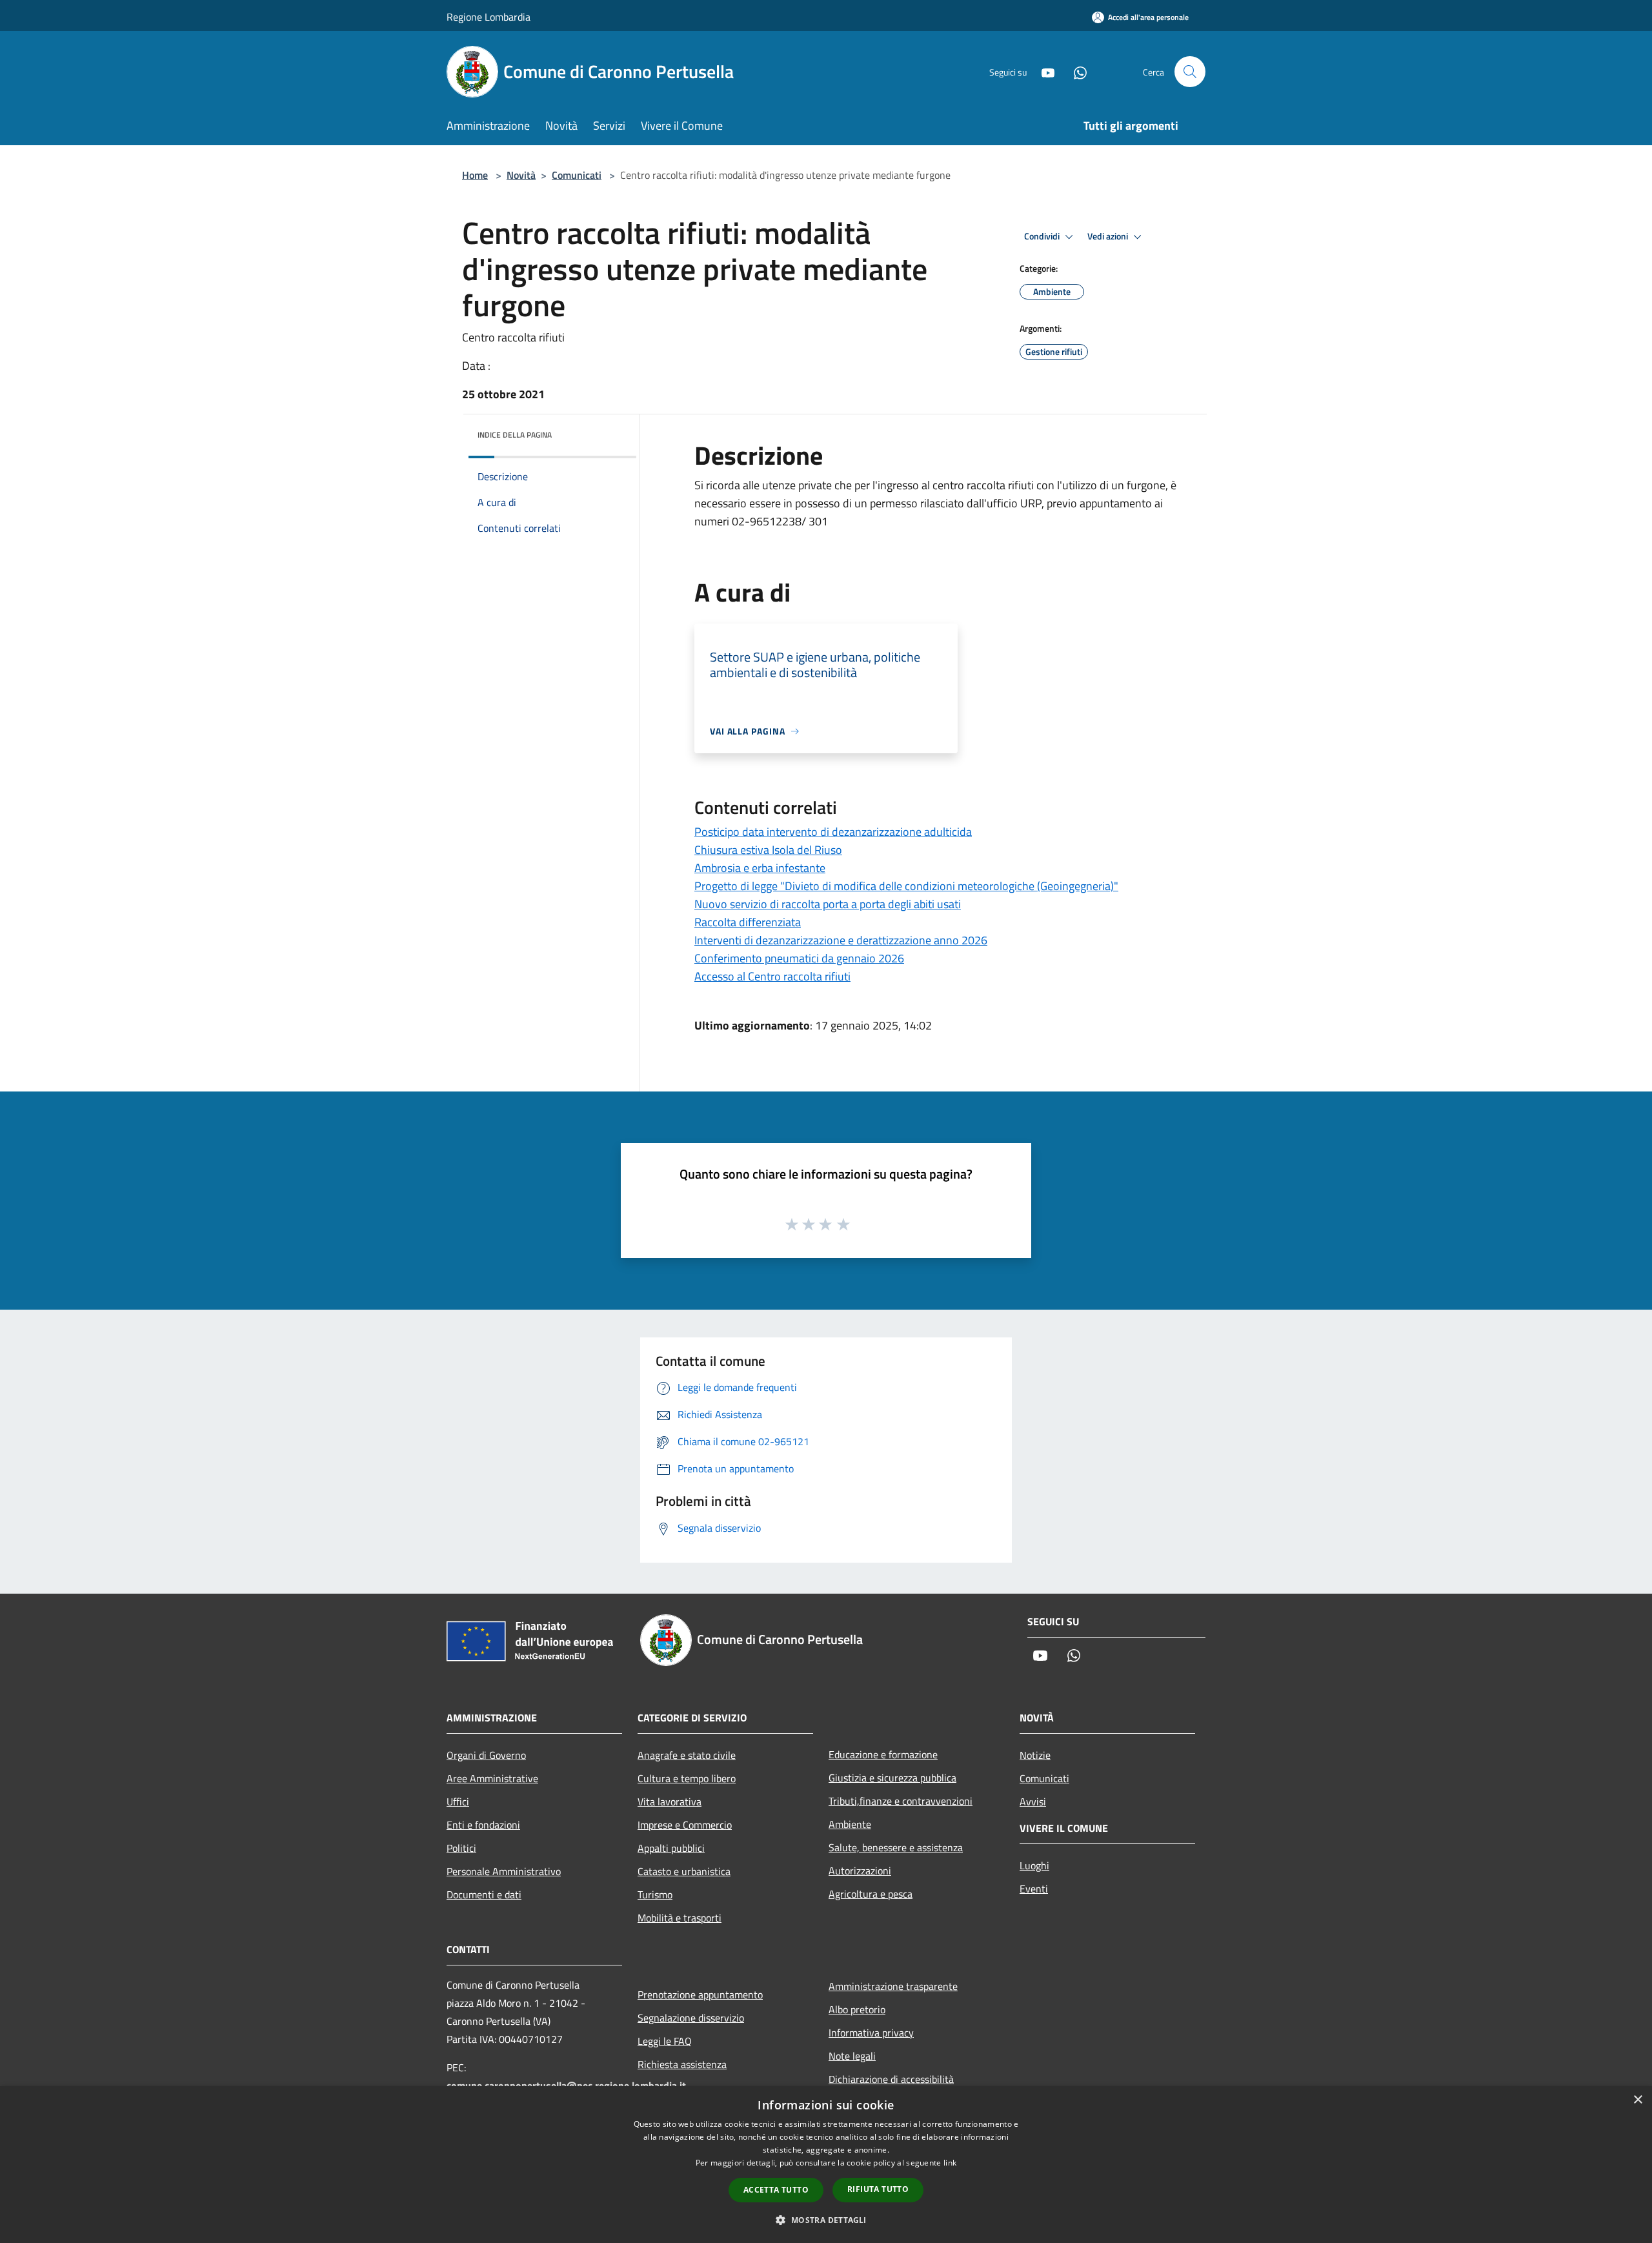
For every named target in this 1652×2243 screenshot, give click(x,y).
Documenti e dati (484, 1894)
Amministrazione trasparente (893, 1986)
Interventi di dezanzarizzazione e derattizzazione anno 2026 (841, 940)
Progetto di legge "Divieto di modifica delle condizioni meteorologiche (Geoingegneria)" (906, 886)
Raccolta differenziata (748, 922)
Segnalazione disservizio (691, 2018)
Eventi (1034, 1889)
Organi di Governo (486, 1755)
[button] (826, 2220)
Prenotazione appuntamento (700, 1994)
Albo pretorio (857, 2009)
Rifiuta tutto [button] (878, 2189)
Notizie (1035, 1755)
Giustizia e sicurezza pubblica (892, 1778)
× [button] (1637, 2100)
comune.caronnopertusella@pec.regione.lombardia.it (566, 2086)
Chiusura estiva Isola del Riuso (768, 850)
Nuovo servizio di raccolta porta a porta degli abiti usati (828, 904)
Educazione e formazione (883, 1754)
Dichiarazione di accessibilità (891, 2079)
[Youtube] (1043, 71)
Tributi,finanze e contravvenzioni (901, 1801)
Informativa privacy (871, 2033)
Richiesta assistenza (682, 2064)
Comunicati (577, 175)
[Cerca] (1190, 72)
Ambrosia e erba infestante (760, 868)
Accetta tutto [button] (776, 2190)
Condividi (1043, 236)
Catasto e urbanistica (684, 1871)
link (950, 2163)
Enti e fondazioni (483, 1825)
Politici (461, 1848)
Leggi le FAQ (665, 2041)
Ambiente (850, 1824)
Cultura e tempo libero (687, 1778)
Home (475, 175)
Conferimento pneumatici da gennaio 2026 (799, 958)
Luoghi (1034, 1865)
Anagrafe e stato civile (687, 1755)
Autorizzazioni (860, 1871)
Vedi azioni (1109, 236)
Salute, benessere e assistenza (896, 1847)
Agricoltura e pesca (871, 1894)
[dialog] (826, 2165)
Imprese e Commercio (685, 1825)
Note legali (852, 2056)
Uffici (458, 1802)
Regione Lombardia (489, 17)
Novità (521, 175)
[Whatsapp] (1075, 71)
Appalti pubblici (671, 1848)
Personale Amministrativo (504, 1871)
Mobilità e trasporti (680, 1918)
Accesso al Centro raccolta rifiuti (772, 976)
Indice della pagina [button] (515, 435)
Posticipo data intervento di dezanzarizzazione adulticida (833, 832)
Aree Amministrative (492, 1778)
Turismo (655, 1894)
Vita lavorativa (670, 1802)
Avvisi (1033, 1802)
